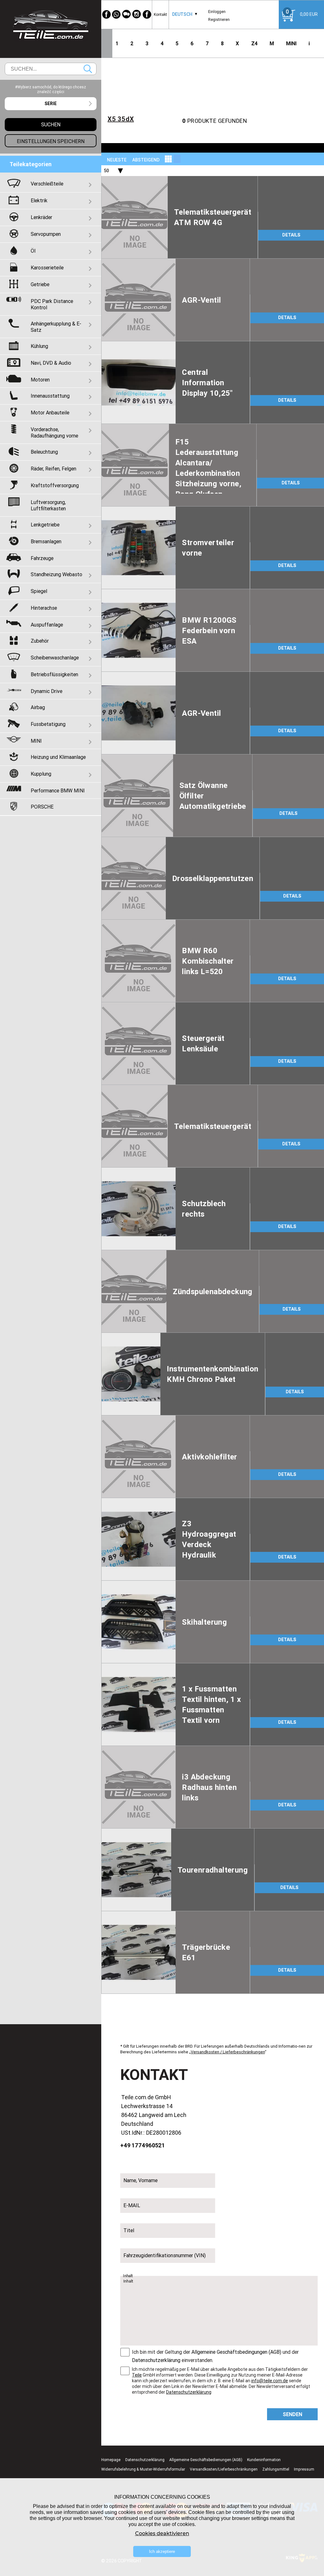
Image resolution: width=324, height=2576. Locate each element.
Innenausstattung (50, 396)
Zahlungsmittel (276, 2469)
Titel (129, 2230)
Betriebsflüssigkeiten (54, 674)
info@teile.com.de (270, 2381)
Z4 (254, 43)
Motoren (40, 380)
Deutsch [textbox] (182, 14)
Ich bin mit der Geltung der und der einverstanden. (215, 2356)
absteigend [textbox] (146, 160)
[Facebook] (106, 14)
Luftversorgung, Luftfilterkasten (48, 505)
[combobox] (182, 14)
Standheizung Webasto (56, 574)
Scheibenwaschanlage (55, 658)
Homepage (111, 2460)
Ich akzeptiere (162, 2551)
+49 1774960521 (143, 2145)
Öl (33, 251)
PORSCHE (42, 807)
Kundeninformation (264, 2460)
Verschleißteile (47, 184)
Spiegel (39, 591)
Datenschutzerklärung (156, 2360)
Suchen (88, 69)
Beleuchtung (44, 452)
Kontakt (160, 14)
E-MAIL (132, 2205)
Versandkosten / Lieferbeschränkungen (228, 2052)
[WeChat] (127, 14)
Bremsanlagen (46, 541)
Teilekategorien (31, 164)
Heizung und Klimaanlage (58, 757)
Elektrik (39, 200)
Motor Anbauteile (50, 413)
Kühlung (39, 346)
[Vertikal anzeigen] (168, 159)
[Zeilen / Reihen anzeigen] (177, 159)
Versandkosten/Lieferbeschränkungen (224, 2469)
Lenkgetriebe (45, 525)
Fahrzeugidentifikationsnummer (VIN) (165, 2255)
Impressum (304, 2469)
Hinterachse (44, 608)
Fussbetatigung (48, 724)
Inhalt (128, 2276)
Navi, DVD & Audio (51, 363)
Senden (293, 2414)
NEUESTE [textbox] (117, 160)
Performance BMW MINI (58, 790)
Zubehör (40, 641)
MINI (291, 43)
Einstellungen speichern (51, 141)
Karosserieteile (47, 268)
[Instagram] (137, 14)
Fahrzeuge (42, 558)
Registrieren (219, 19)
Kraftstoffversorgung (55, 485)
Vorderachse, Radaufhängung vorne (54, 432)
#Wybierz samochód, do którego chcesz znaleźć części (51, 89)
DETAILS (291, 235)
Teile (137, 2375)
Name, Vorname (140, 2180)
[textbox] (51, 104)
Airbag (38, 707)
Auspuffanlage (47, 625)
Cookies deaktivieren (162, 2533)
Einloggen (217, 12)
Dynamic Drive (47, 691)
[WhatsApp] (116, 14)
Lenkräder (41, 217)
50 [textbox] (106, 171)
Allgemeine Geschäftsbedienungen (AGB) (206, 2460)
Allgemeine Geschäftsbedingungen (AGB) (236, 2352)
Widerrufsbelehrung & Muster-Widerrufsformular (143, 2469)
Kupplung (41, 774)
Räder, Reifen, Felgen (53, 469)
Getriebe (40, 284)
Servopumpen (46, 234)
